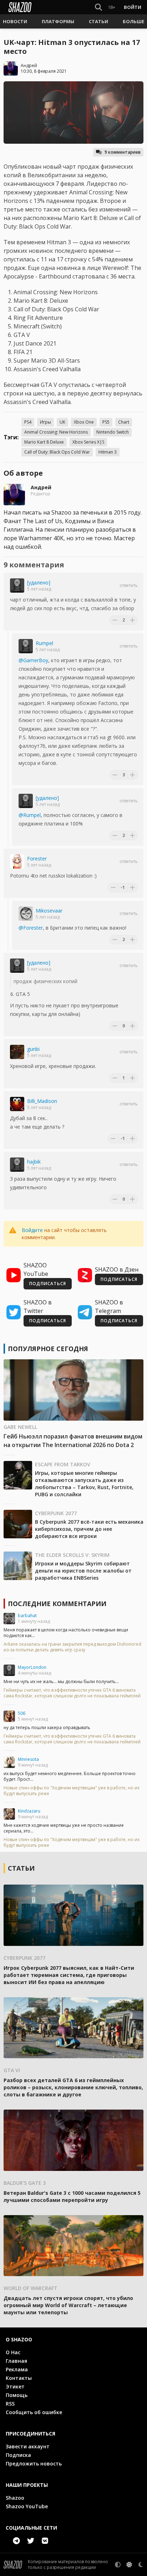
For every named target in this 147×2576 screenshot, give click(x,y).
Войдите (32, 1230)
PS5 (106, 422)
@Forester (31, 928)
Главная (16, 2361)
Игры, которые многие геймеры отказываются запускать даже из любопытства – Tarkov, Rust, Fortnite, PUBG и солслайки (84, 1484)
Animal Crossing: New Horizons (56, 432)
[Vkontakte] (45, 2541)
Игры (45, 422)
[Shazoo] (20, 7)
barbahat (27, 1616)
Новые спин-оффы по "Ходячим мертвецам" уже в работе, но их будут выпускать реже (72, 1791)
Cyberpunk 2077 (56, 1513)
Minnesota (28, 1759)
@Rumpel (30, 815)
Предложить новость (34, 2463)
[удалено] (39, 582)
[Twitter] (31, 2541)
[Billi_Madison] (17, 1104)
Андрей (29, 65)
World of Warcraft (31, 2288)
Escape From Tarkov (63, 1464)
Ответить (129, 586)
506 (22, 1713)
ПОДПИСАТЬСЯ (48, 1284)
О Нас (13, 2352)
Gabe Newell (20, 1427)
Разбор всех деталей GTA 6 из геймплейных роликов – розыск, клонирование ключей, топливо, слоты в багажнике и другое (73, 2087)
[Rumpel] (26, 646)
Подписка (18, 2455)
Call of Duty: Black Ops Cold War (57, 452)
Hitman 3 (108, 452)
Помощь (17, 2395)
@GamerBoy (33, 660)
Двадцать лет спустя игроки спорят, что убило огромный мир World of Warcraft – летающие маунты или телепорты (68, 2305)
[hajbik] (17, 1165)
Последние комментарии (57, 1604)
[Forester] (17, 862)
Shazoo (15, 2498)
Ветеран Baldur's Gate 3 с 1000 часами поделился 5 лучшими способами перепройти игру (72, 2196)
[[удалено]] (17, 586)
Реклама (17, 2369)
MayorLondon (32, 1667)
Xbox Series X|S (88, 442)
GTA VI (12, 2070)
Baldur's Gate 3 (25, 2183)
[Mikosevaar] (26, 914)
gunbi (33, 1049)
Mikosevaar (49, 911)
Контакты (19, 2378)
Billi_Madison (42, 1101)
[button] (15, 21)
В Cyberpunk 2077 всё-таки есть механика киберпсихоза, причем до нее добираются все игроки (89, 1529)
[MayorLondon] (9, 1670)
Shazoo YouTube (27, 2506)
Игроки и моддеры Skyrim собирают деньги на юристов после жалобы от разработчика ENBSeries (83, 1571)
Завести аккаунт (28, 2446)
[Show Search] (97, 7)
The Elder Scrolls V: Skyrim (72, 1555)
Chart (124, 422)
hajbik (34, 1162)
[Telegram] (16, 2541)
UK (62, 422)
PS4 (28, 422)
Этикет (15, 2386)
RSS (10, 2404)
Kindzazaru (29, 1811)
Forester (37, 858)
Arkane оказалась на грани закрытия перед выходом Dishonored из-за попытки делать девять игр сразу (72, 1647)
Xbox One (84, 422)
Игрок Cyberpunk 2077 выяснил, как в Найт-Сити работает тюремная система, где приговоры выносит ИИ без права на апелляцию (69, 1975)
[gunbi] (17, 1052)
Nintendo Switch (113, 432)
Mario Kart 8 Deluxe (44, 442)
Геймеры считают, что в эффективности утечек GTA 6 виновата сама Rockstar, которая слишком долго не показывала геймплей (72, 1693)
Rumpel (44, 643)
